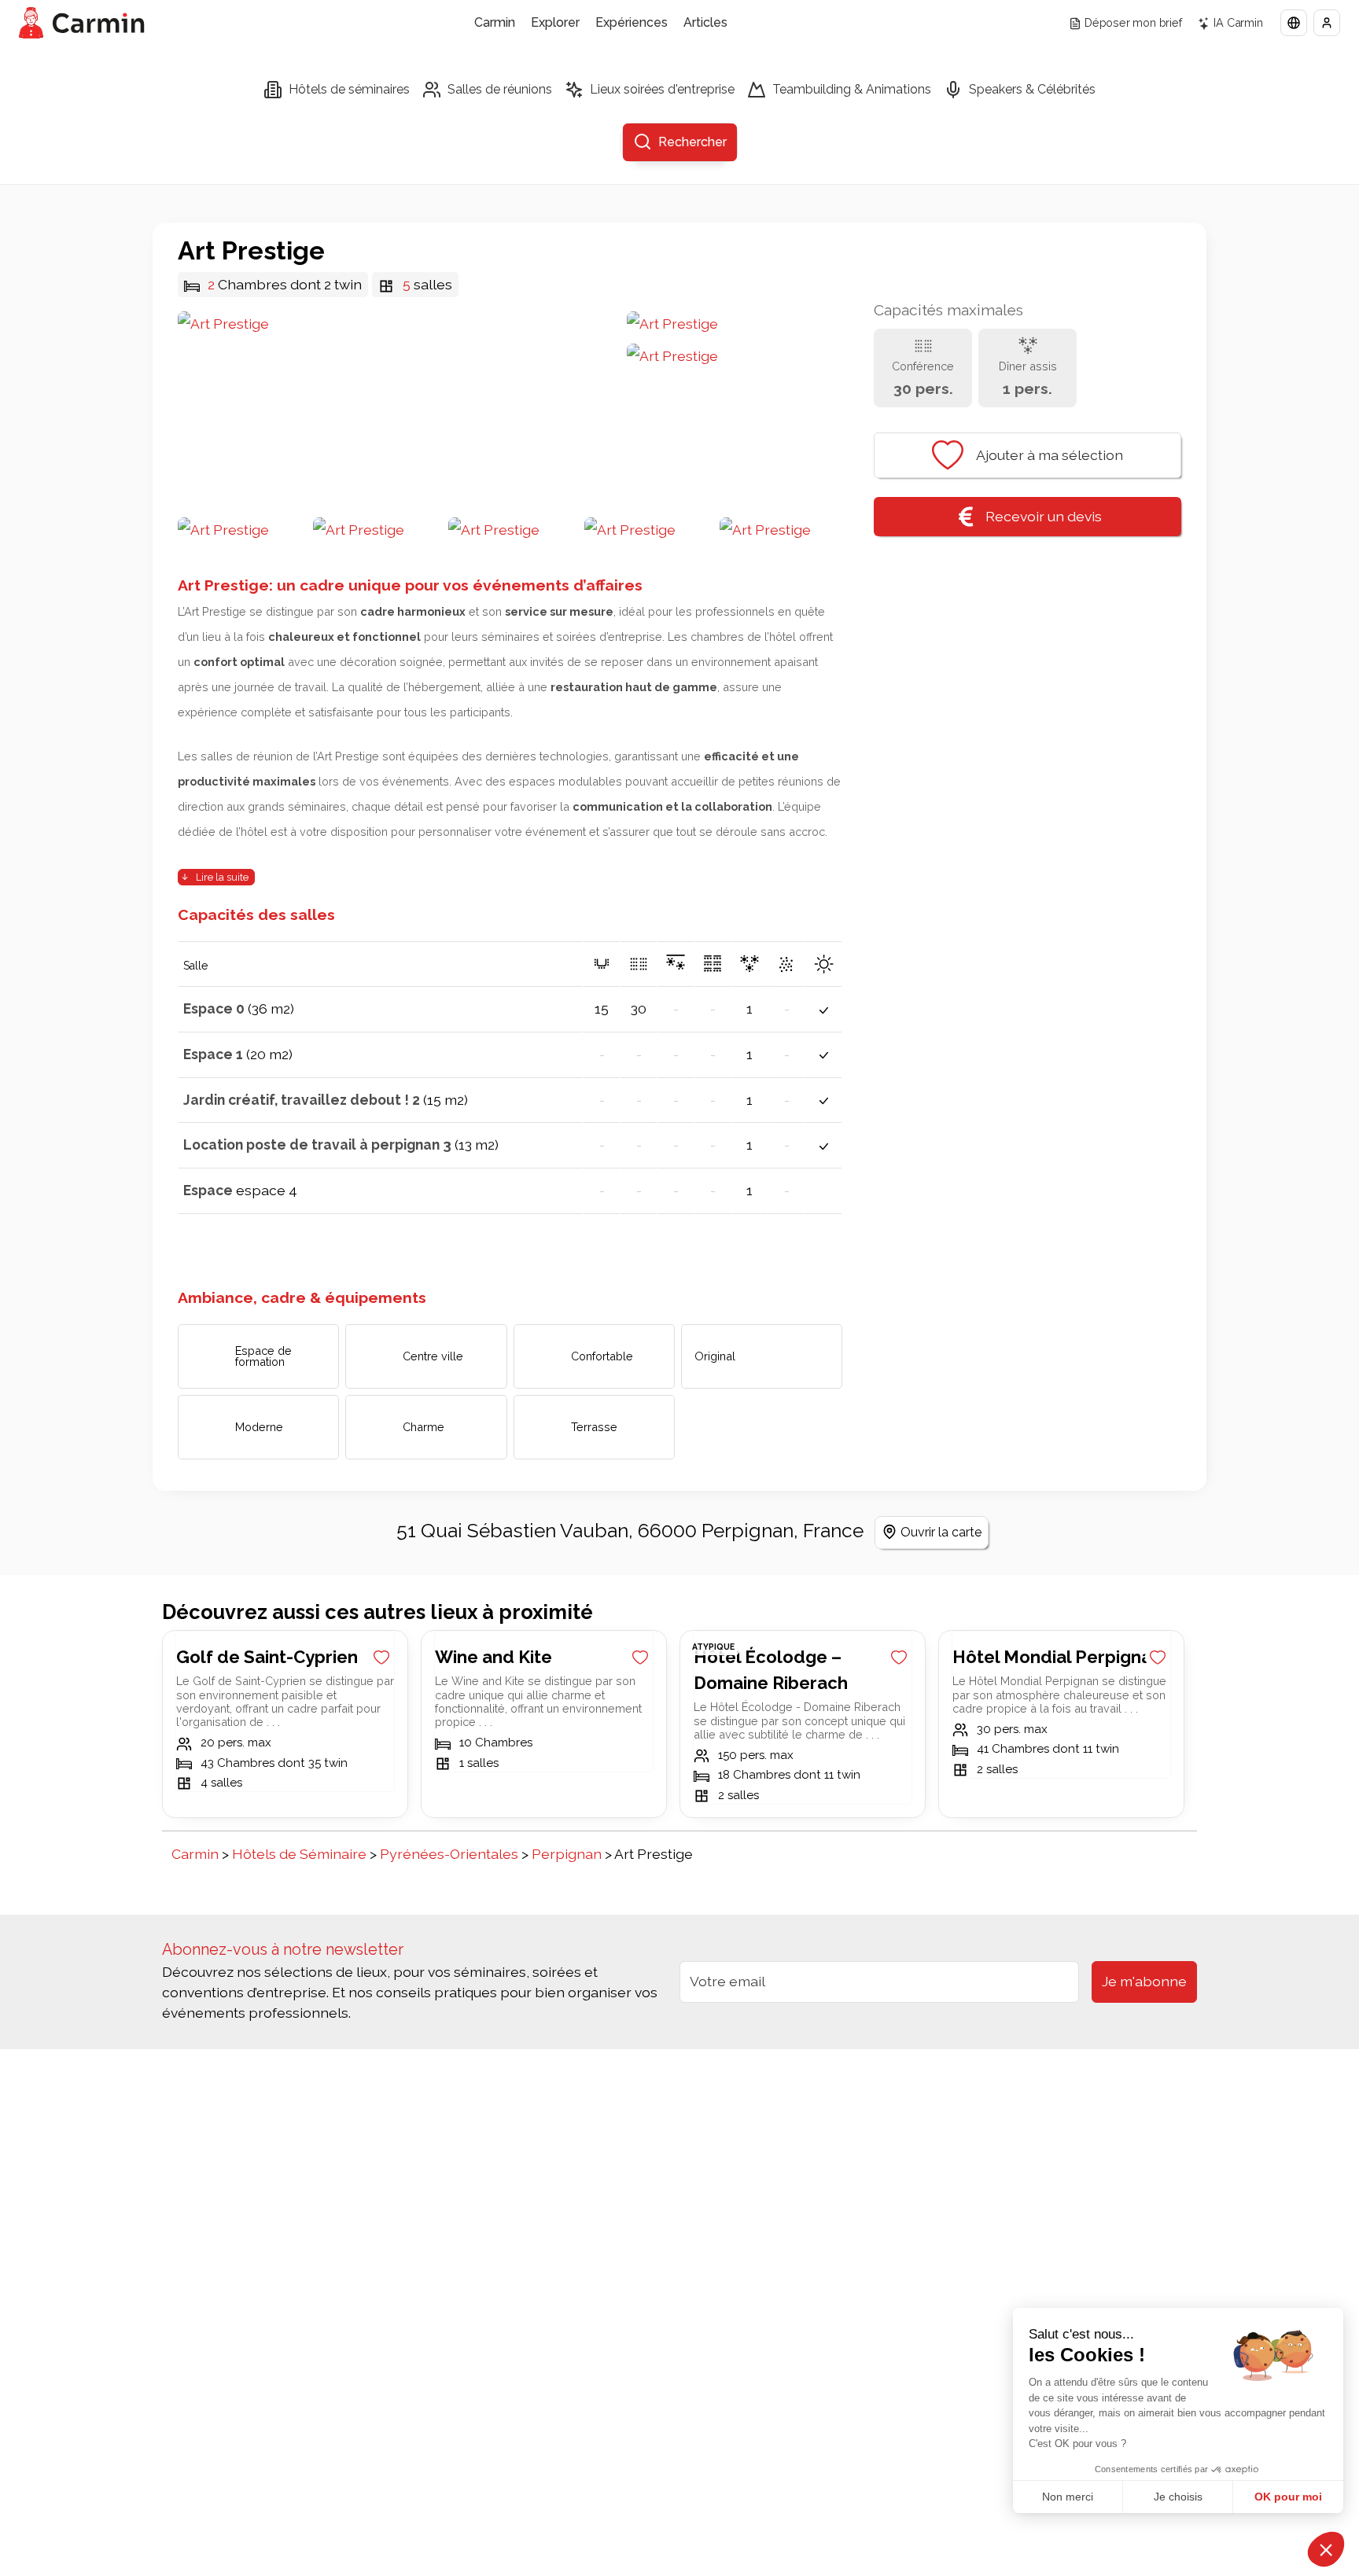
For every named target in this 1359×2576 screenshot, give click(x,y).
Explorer (555, 22)
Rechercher (692, 142)
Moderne (259, 1427)
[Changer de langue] (1294, 23)
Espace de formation (263, 1356)
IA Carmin (1238, 22)
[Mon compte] (1327, 23)
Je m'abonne (1144, 1981)
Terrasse (594, 1427)
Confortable (602, 1356)
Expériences (632, 22)
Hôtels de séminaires (349, 89)
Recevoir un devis (1044, 516)
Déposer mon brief (1133, 22)
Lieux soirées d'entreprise (662, 89)
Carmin (495, 22)
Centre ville (433, 1356)
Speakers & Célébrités (1032, 89)
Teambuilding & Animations (852, 89)
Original (715, 1356)
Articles (705, 22)
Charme (424, 1427)
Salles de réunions (500, 89)
